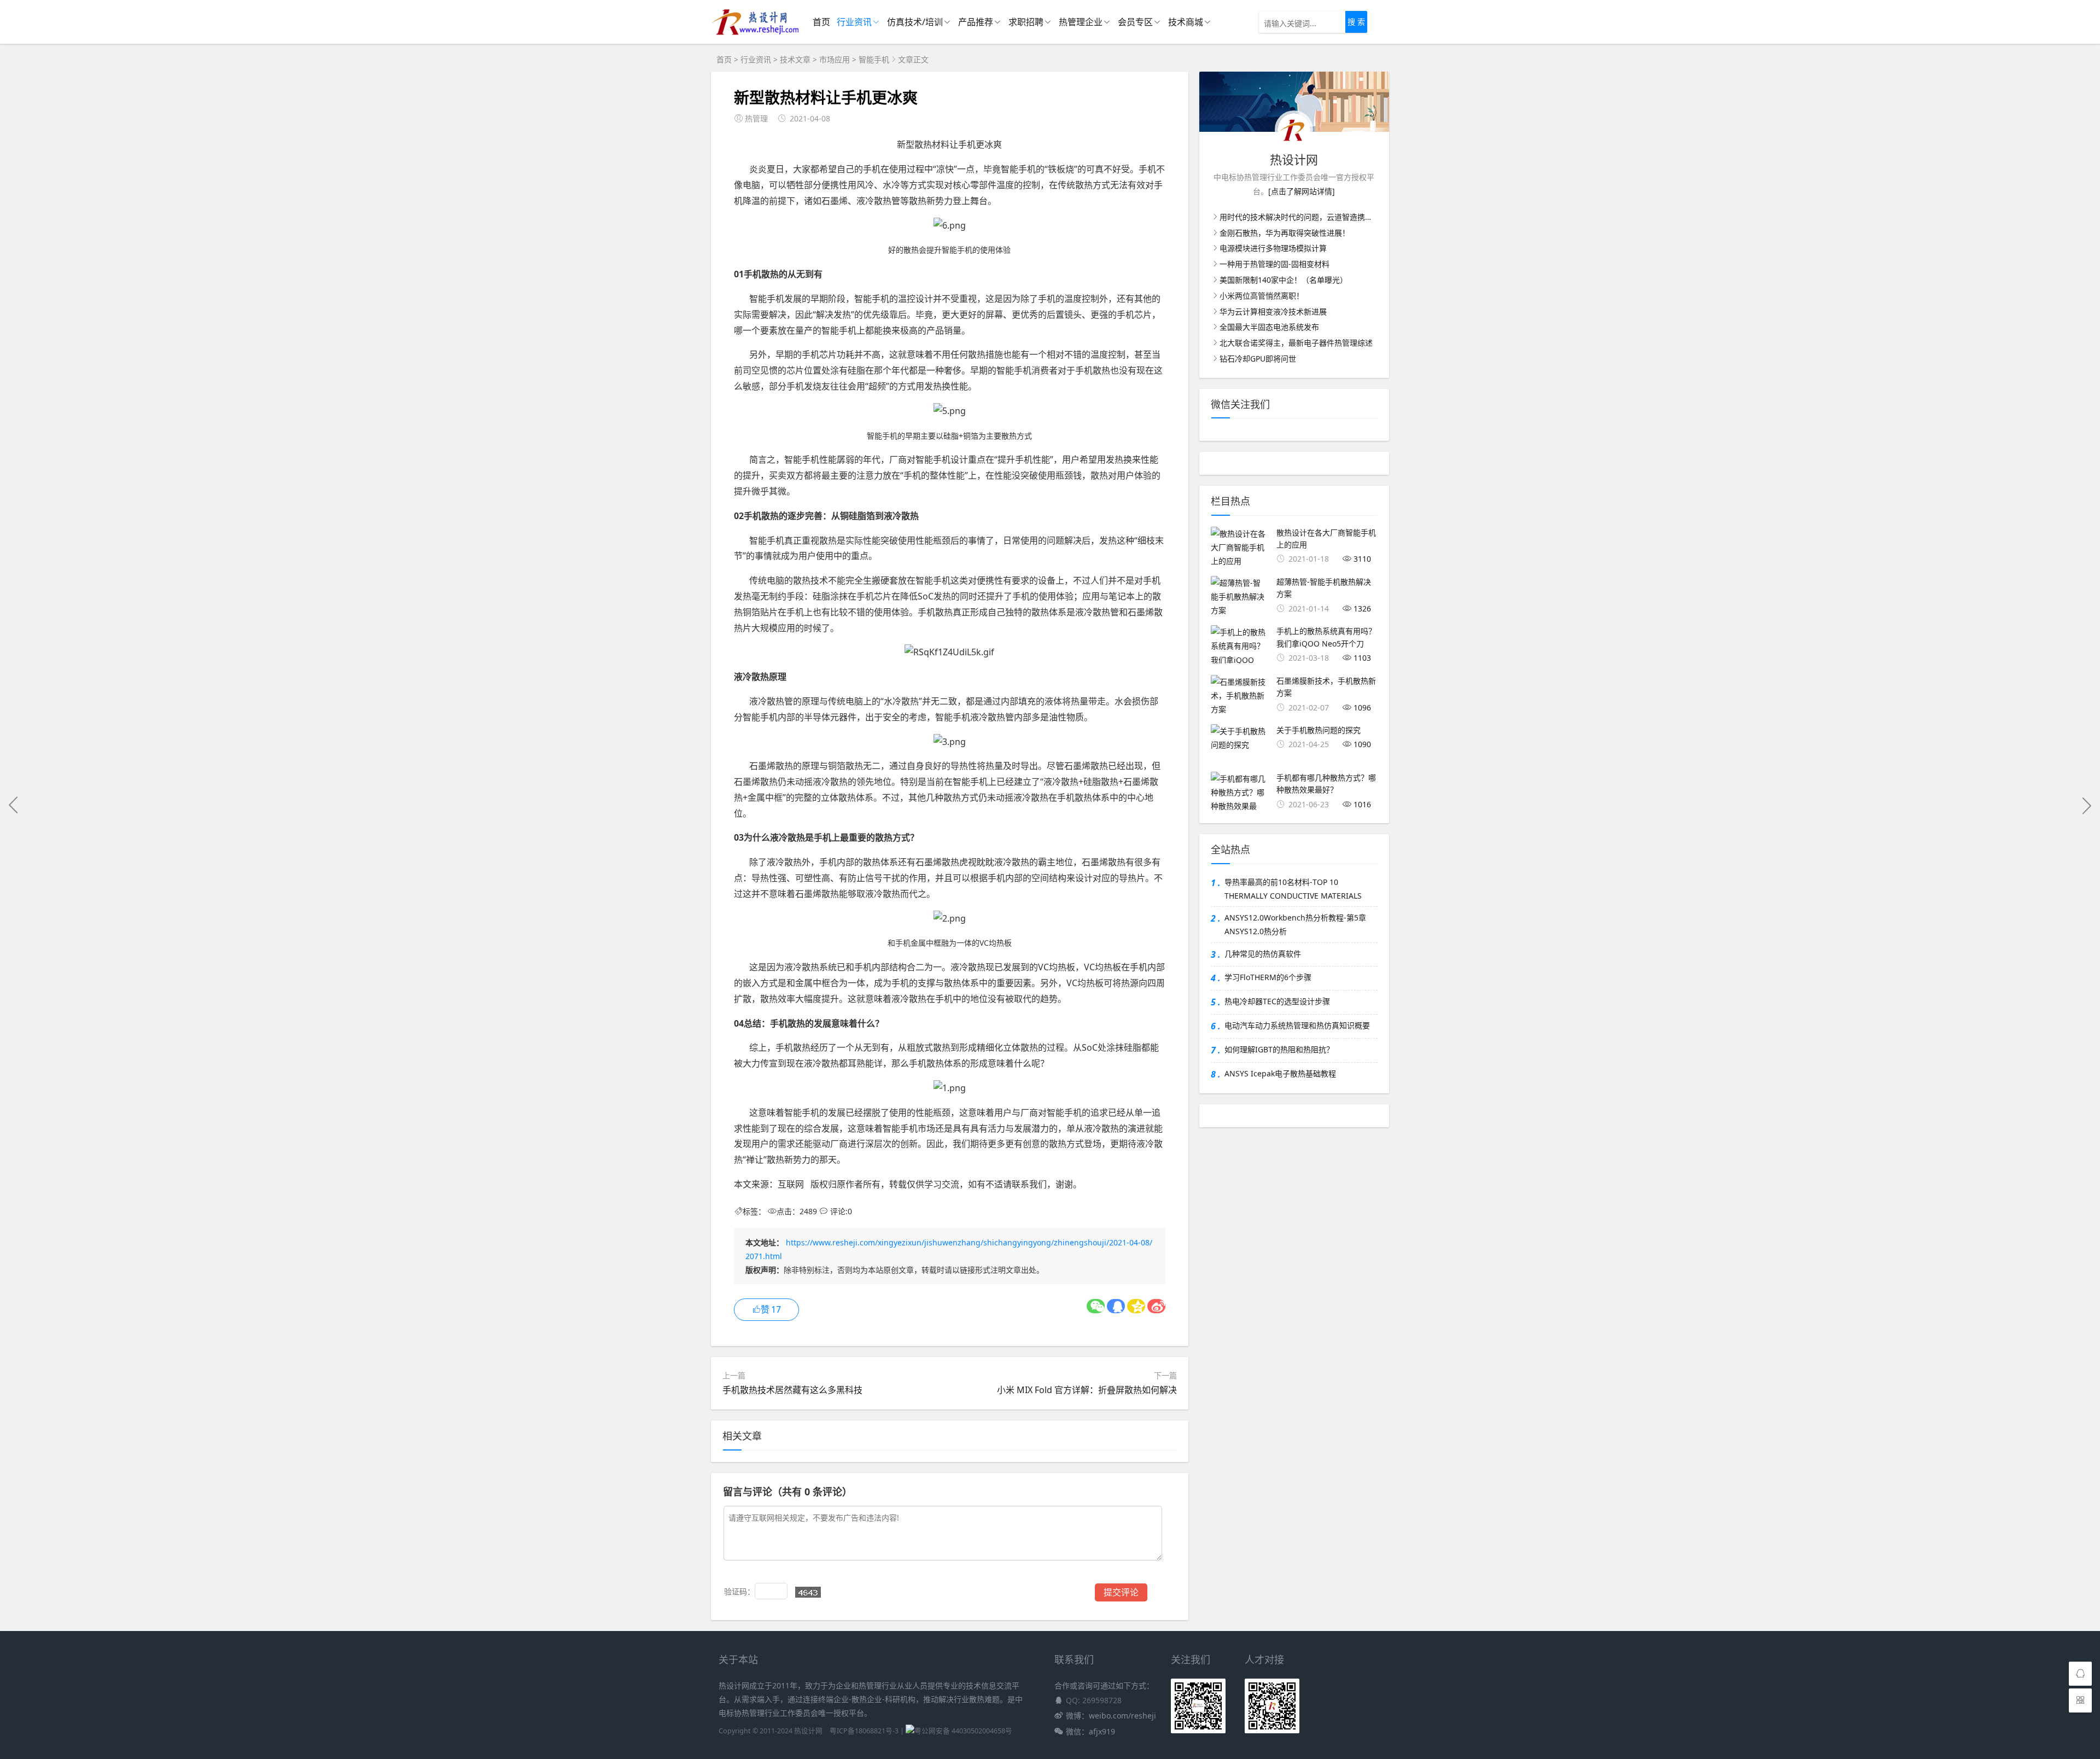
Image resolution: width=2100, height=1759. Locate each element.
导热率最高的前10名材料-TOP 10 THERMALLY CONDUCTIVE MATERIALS (1293, 889)
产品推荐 (976, 22)
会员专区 (1135, 22)
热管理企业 (1081, 22)
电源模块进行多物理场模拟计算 (1273, 248)
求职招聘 (1026, 22)
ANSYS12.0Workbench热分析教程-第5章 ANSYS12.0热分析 (1295, 924)
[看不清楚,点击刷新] (808, 1592)
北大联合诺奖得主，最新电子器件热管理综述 (1296, 343)
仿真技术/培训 (915, 22)
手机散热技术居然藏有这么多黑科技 (792, 1390)
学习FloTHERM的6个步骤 (1268, 977)
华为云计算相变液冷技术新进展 (1273, 311)
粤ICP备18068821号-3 (864, 1731)
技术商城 (1186, 22)
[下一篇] (2086, 805)
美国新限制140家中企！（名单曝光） (1284, 280)
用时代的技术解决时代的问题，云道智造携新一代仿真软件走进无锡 (1334, 217)
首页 (821, 22)
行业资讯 (854, 22)
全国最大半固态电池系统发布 (1269, 327)
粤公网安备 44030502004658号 (963, 1731)
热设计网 (808, 1731)
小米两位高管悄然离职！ (1262, 296)
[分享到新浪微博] (1156, 1306)
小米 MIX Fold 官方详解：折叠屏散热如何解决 (1087, 1390)
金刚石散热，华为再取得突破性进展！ (1285, 233)
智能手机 (874, 59)
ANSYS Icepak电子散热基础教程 (1280, 1073)
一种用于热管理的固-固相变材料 (1274, 264)
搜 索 (1356, 22)
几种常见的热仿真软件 (1263, 954)
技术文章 (795, 59)
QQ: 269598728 (1094, 1700)
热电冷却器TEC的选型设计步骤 (1277, 1001)
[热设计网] (755, 33)
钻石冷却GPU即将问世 (1258, 359)
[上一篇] (14, 805)
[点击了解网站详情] (1302, 191)
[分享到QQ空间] (1136, 1306)
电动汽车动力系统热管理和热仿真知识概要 (1297, 1025)
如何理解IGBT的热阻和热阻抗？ (1279, 1049)
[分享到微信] (1096, 1306)
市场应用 (835, 59)
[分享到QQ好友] (1116, 1306)
